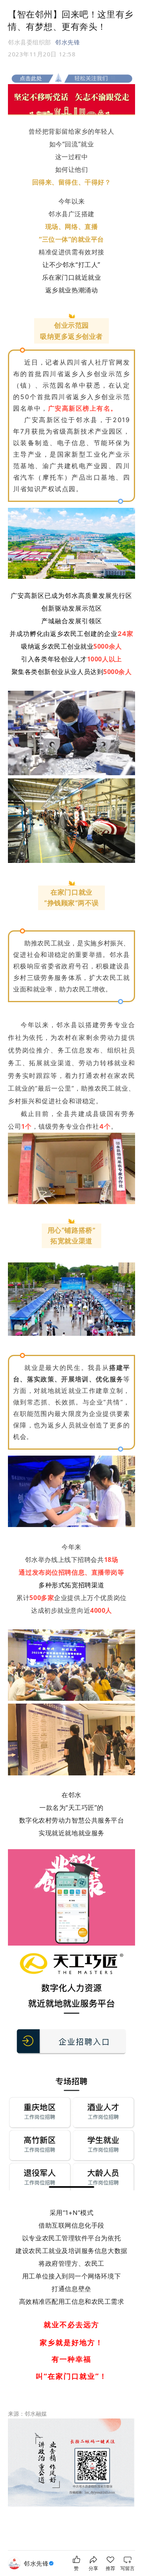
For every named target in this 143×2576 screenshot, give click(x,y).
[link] (40, 2564)
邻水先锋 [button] (68, 42)
